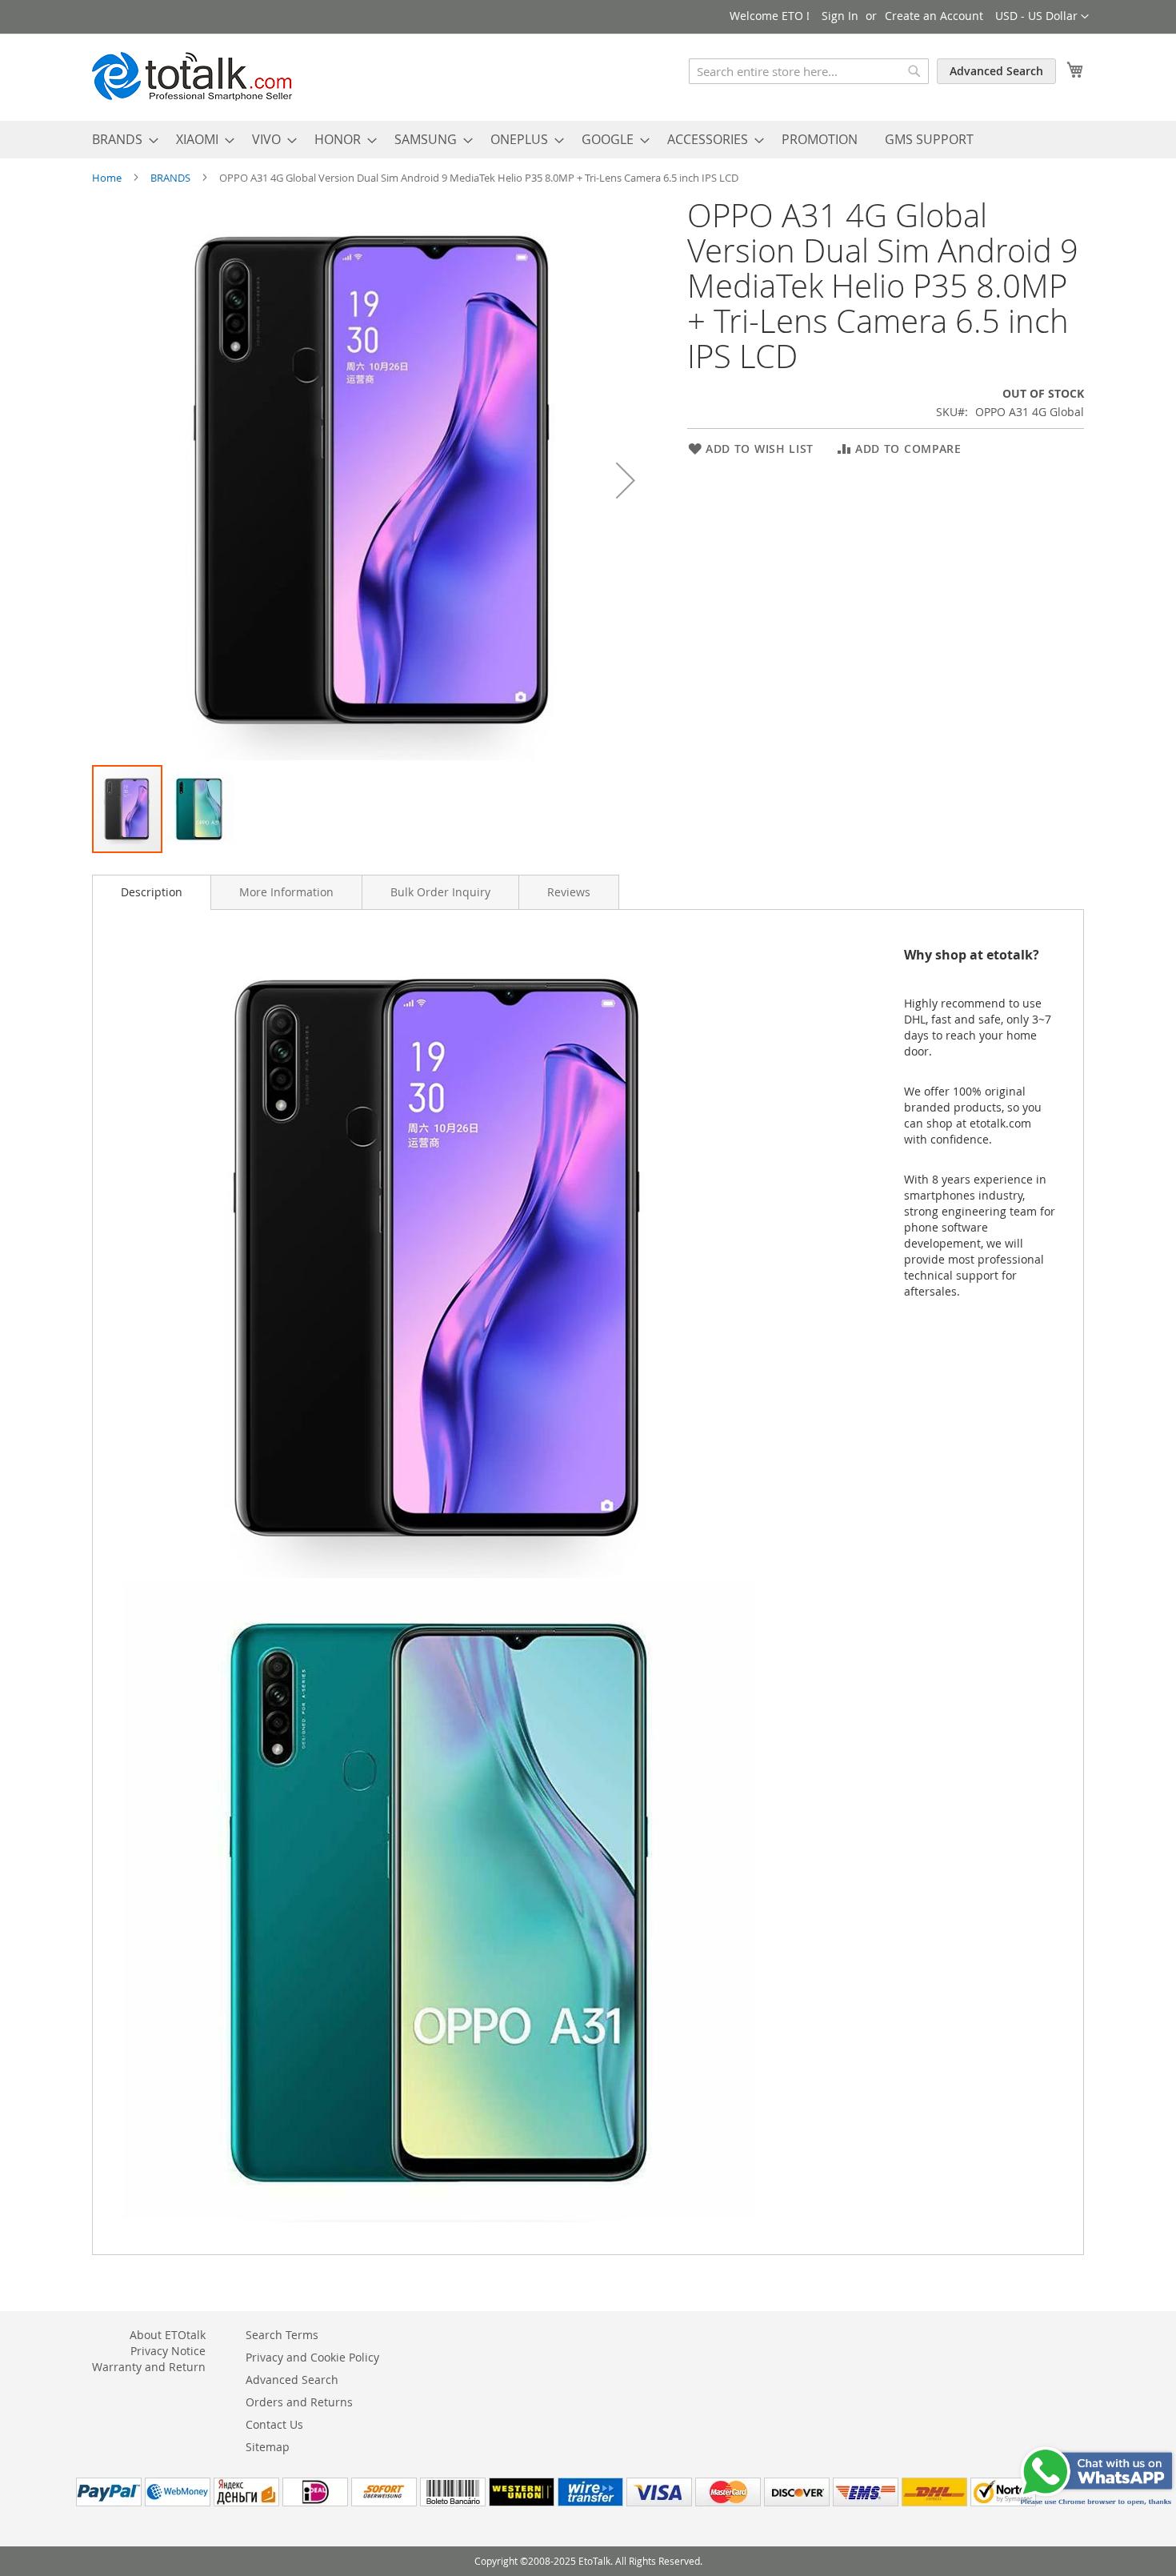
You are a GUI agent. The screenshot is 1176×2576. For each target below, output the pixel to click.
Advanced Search (996, 71)
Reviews (569, 892)
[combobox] (809, 71)
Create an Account (934, 16)
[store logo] (192, 76)
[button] (1042, 17)
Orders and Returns (299, 2402)
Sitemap (268, 2447)
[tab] (152, 892)
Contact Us (274, 2424)
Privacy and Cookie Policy (312, 2357)
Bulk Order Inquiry (440, 892)
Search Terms (282, 2335)
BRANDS (172, 178)
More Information (286, 892)
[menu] (588, 140)
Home (108, 178)
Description (152, 892)
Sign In (840, 16)
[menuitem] (120, 140)
